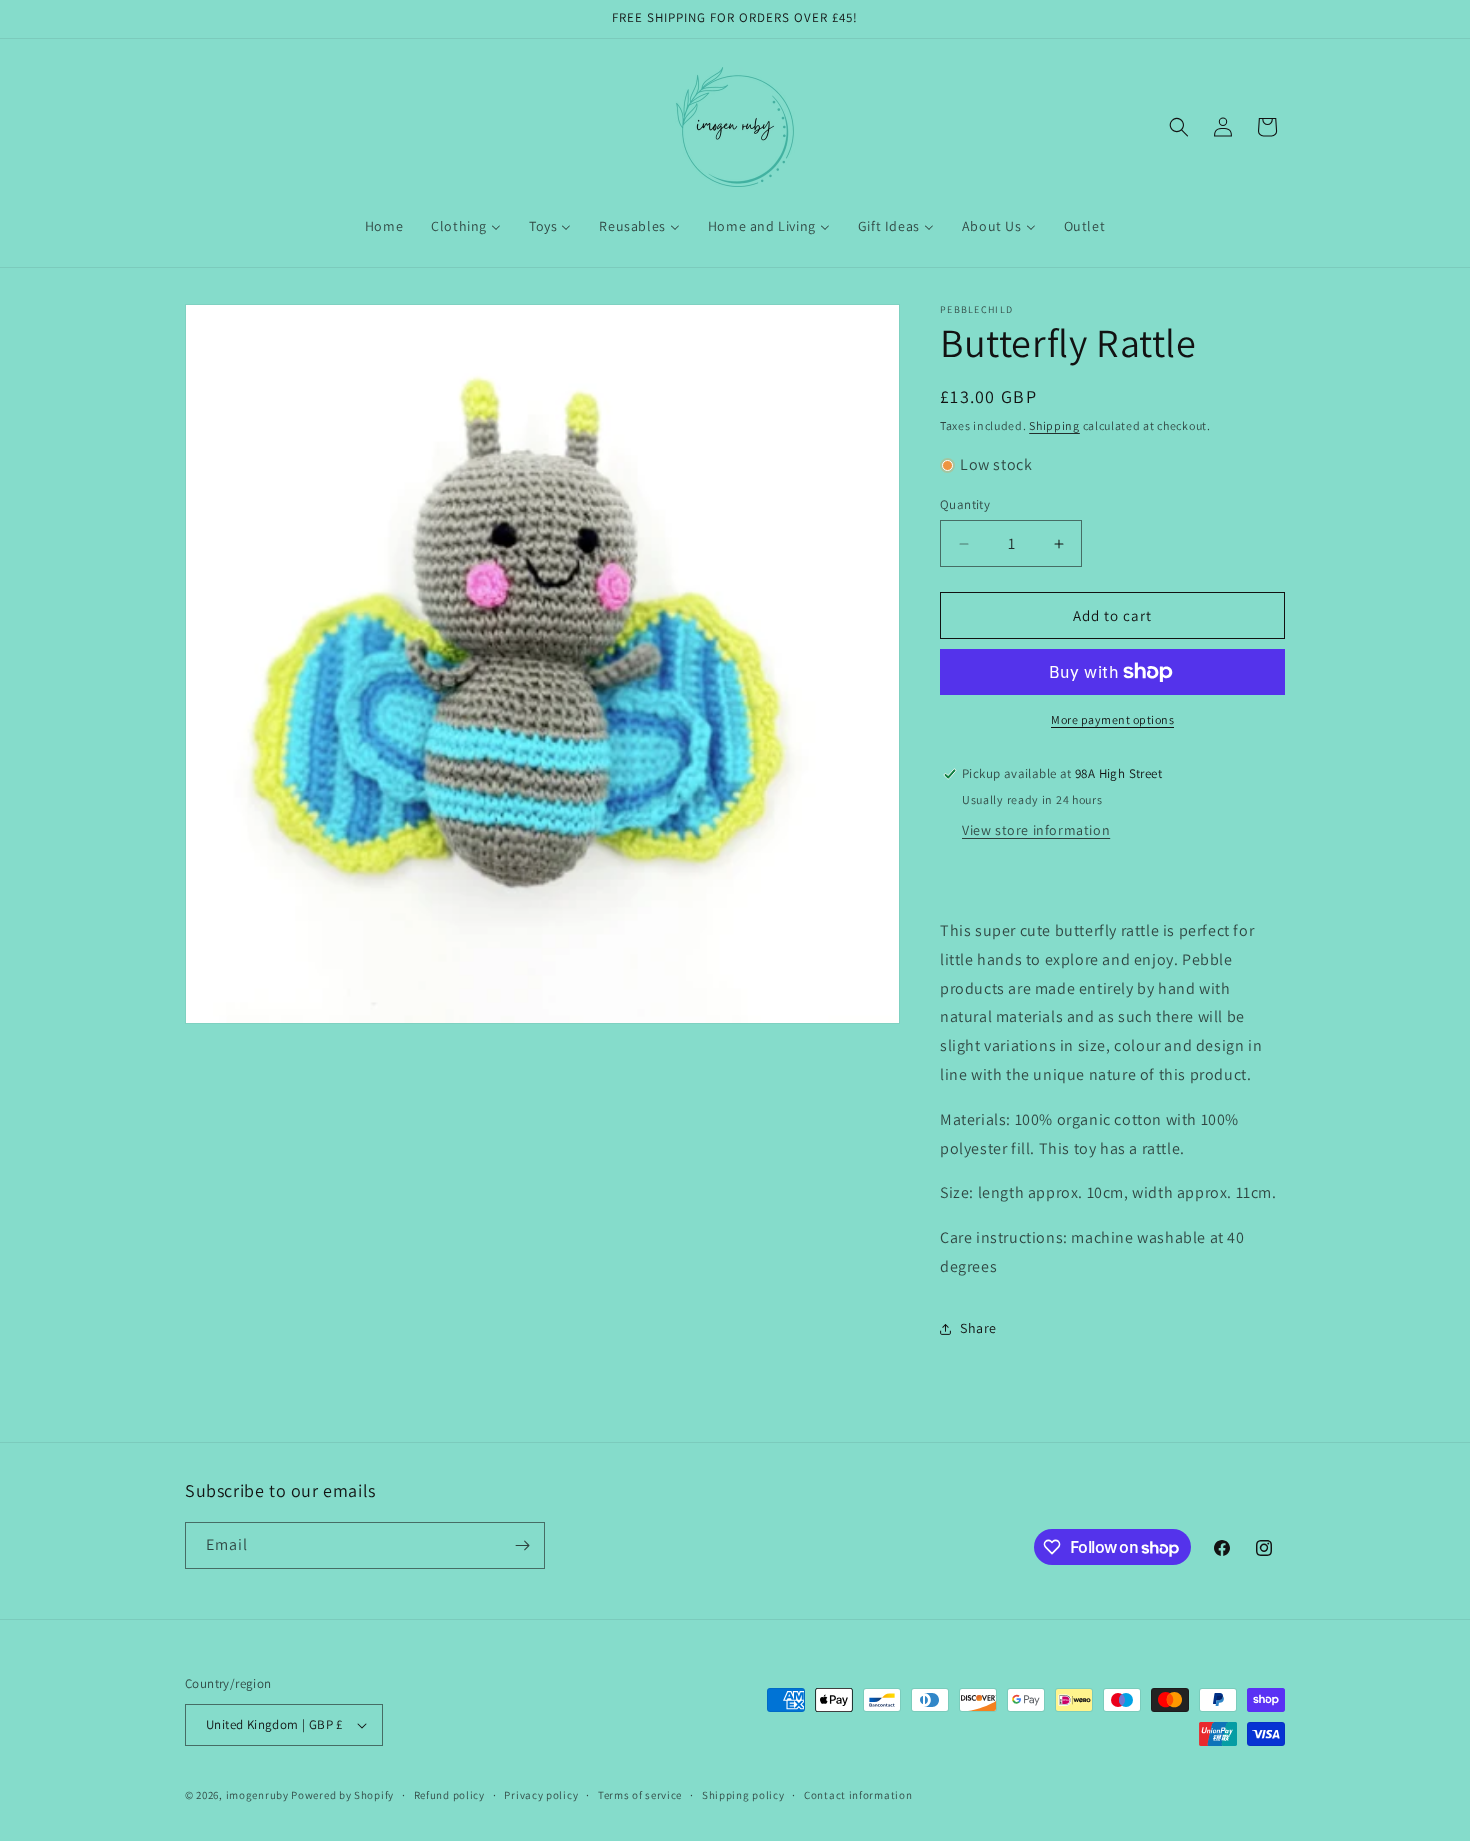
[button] (1179, 127)
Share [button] (978, 1328)
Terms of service (640, 1795)
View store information (1036, 830)
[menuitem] (384, 226)
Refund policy (449, 1795)
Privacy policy (541, 1795)
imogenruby (257, 1795)
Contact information (858, 1795)
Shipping (1054, 425)
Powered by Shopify (342, 1795)
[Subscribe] (522, 1545)
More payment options (1112, 719)
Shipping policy (743, 1795)
